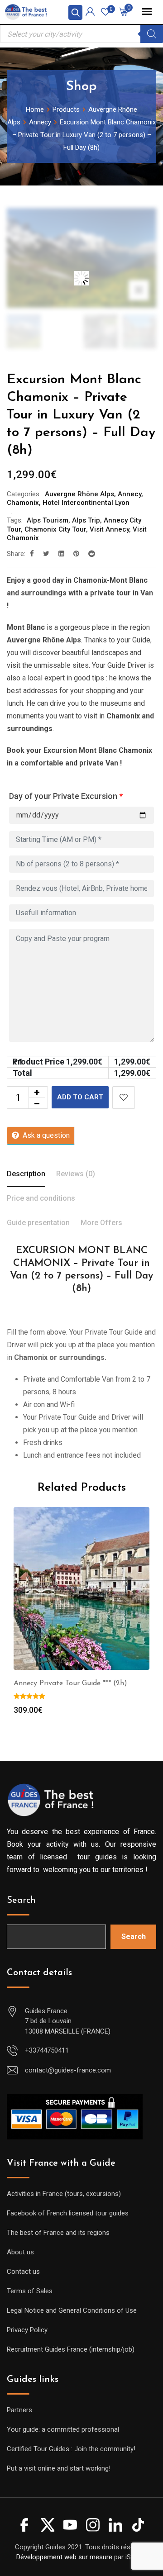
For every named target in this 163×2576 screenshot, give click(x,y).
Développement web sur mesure (64, 2557)
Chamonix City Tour (55, 529)
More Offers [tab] (101, 1223)
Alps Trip (86, 520)
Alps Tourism (48, 520)
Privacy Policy (27, 2330)
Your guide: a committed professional (63, 2429)
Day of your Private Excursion (66, 796)
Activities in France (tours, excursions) (64, 2194)
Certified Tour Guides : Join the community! (71, 2449)
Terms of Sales (30, 2291)
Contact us (23, 2272)
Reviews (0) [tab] (76, 1174)
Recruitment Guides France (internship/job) (71, 2349)
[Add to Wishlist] (124, 1098)
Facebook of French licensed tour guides (68, 2213)
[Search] (152, 34)
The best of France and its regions (58, 2233)
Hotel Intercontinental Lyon (86, 503)
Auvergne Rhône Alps (79, 494)
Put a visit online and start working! (59, 2468)
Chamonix (23, 503)
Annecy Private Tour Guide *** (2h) (70, 1683)
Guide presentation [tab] (38, 1223)
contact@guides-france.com (68, 2070)
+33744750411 (47, 2050)
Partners (19, 2410)
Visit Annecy (109, 529)
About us (20, 2252)
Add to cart (80, 1097)
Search (21, 1901)
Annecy (129, 494)
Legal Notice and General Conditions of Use (72, 2310)
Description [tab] (26, 1174)
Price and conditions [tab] (41, 1198)
